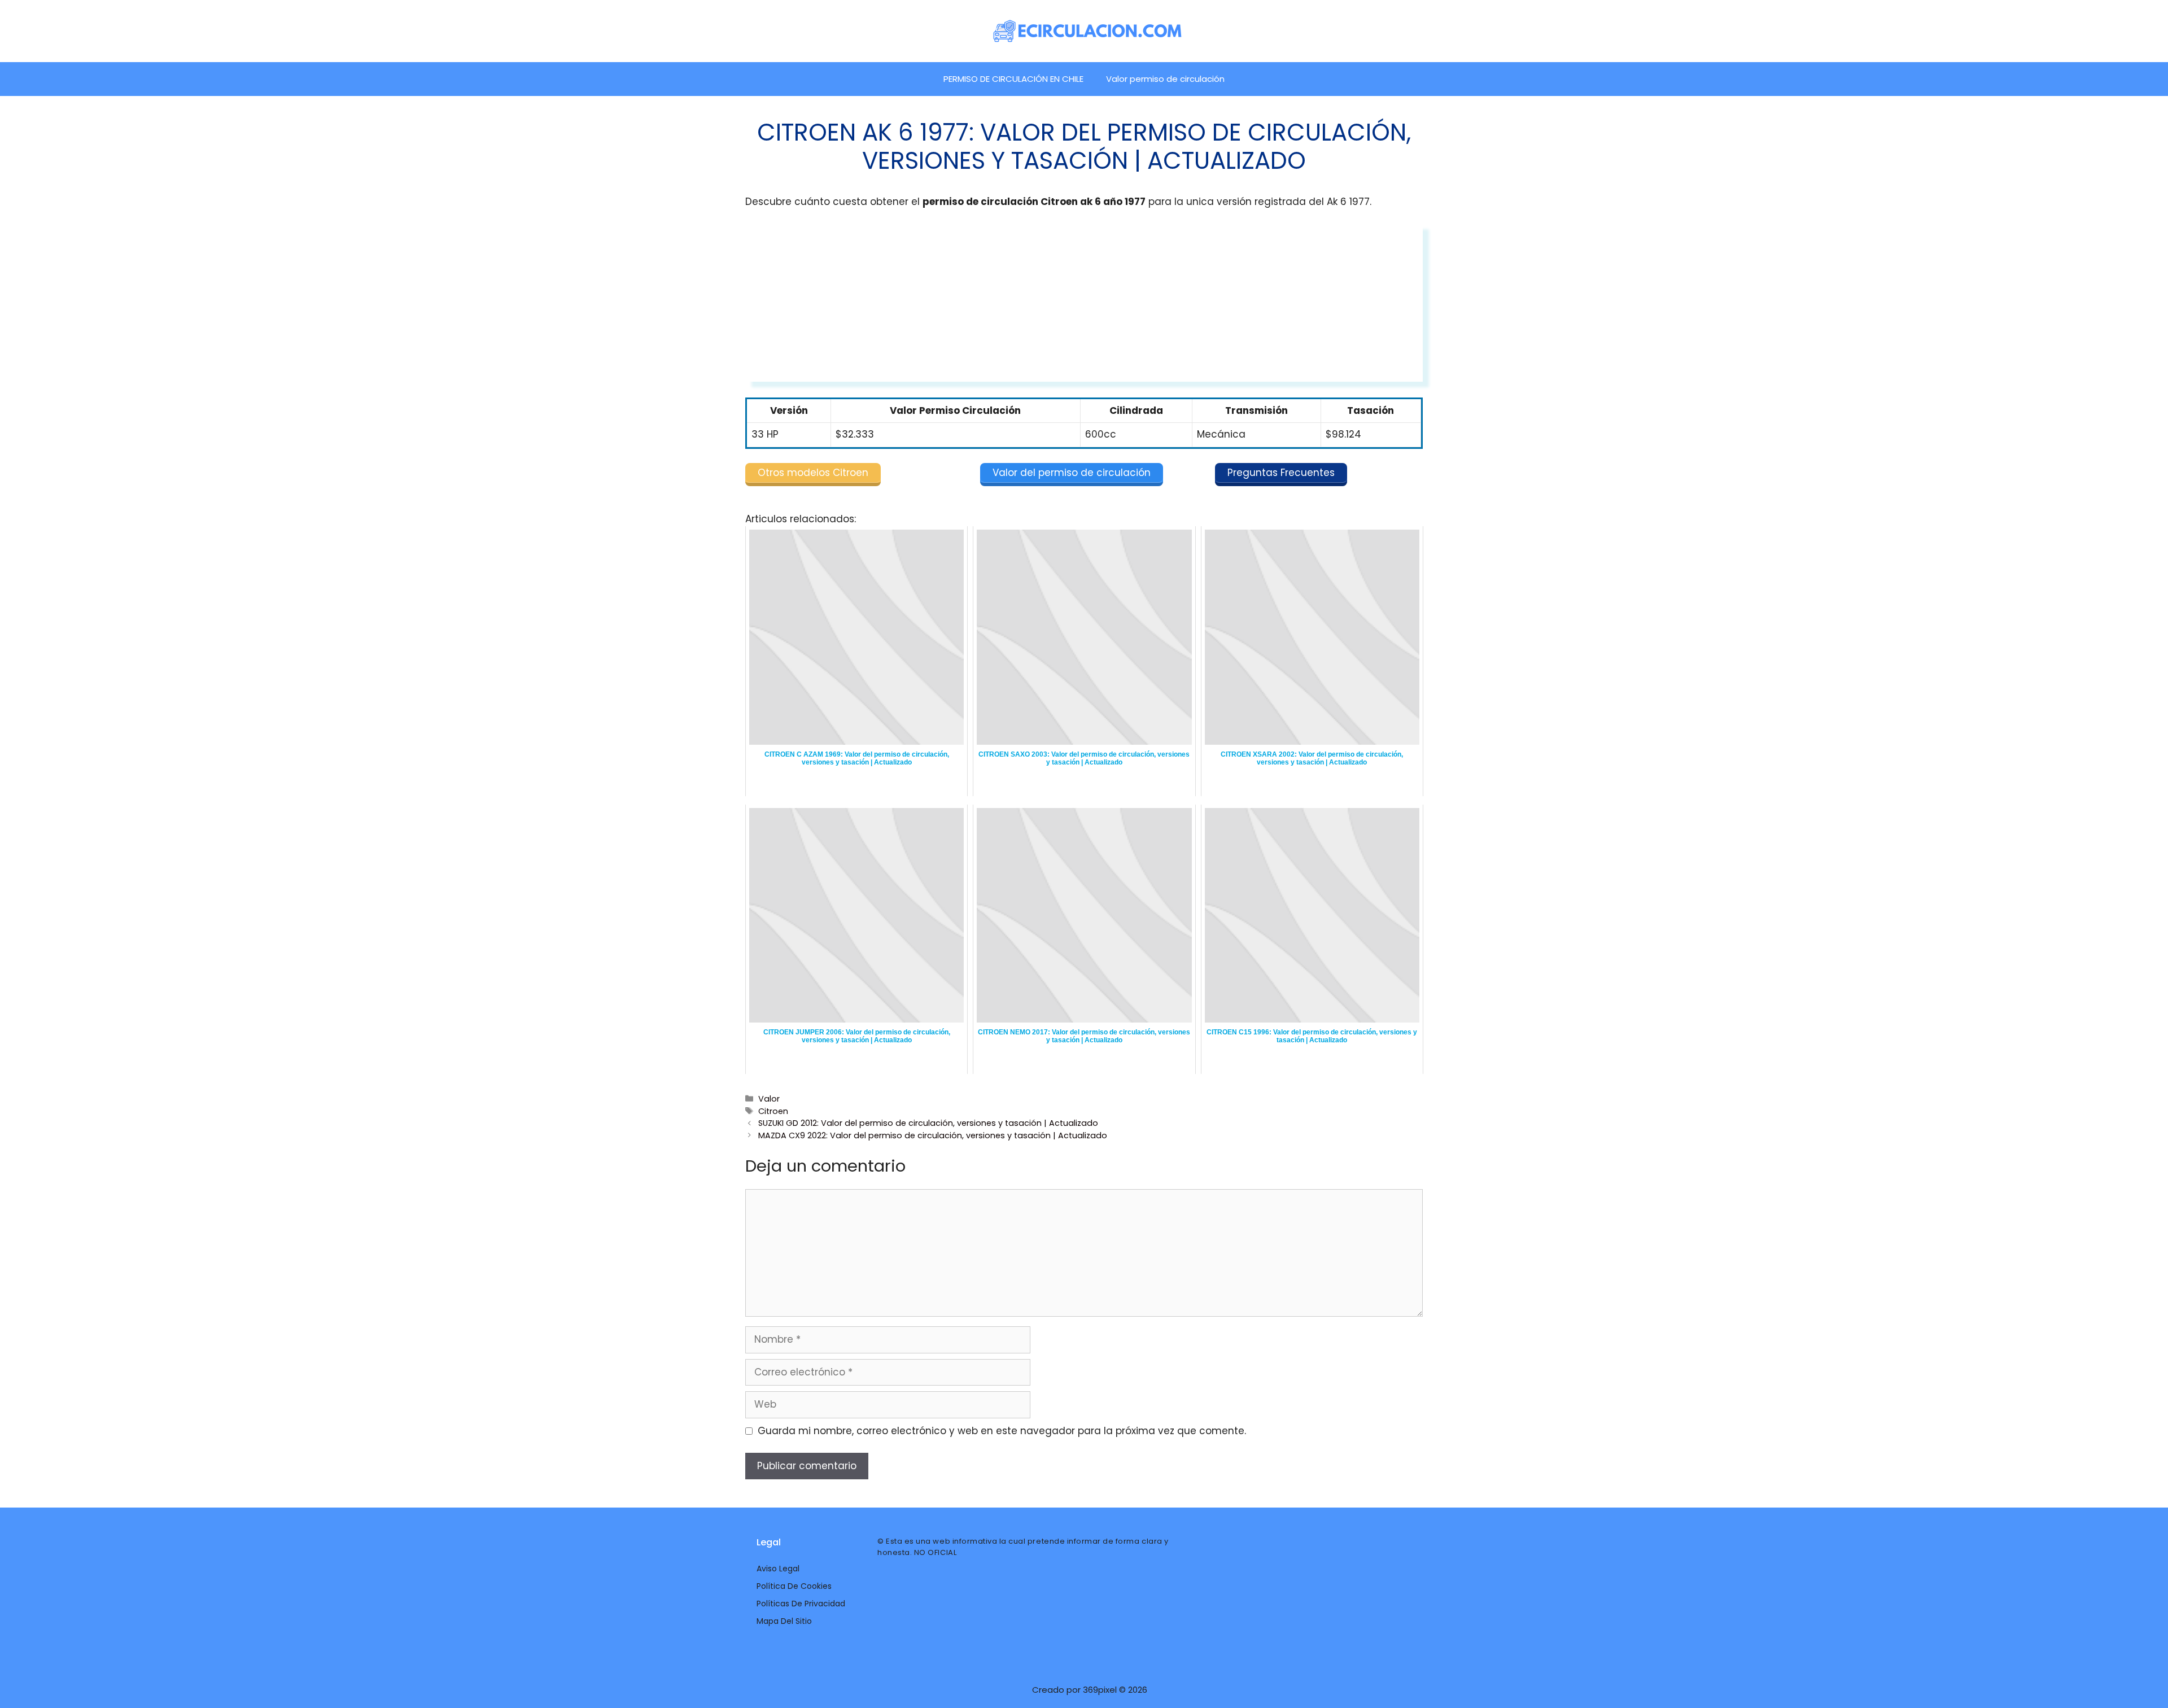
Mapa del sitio (784, 1621)
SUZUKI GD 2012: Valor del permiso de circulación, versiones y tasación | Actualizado (928, 1123)
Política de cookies (794, 1586)
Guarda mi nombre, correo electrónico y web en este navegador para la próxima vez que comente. (1002, 1431)
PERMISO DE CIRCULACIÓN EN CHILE (1013, 79)
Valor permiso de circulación (1165, 79)
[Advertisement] (1084, 303)
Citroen (773, 1111)
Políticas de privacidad (801, 1604)
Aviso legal (778, 1569)
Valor (769, 1099)
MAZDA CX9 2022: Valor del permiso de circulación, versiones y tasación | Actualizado (933, 1135)
